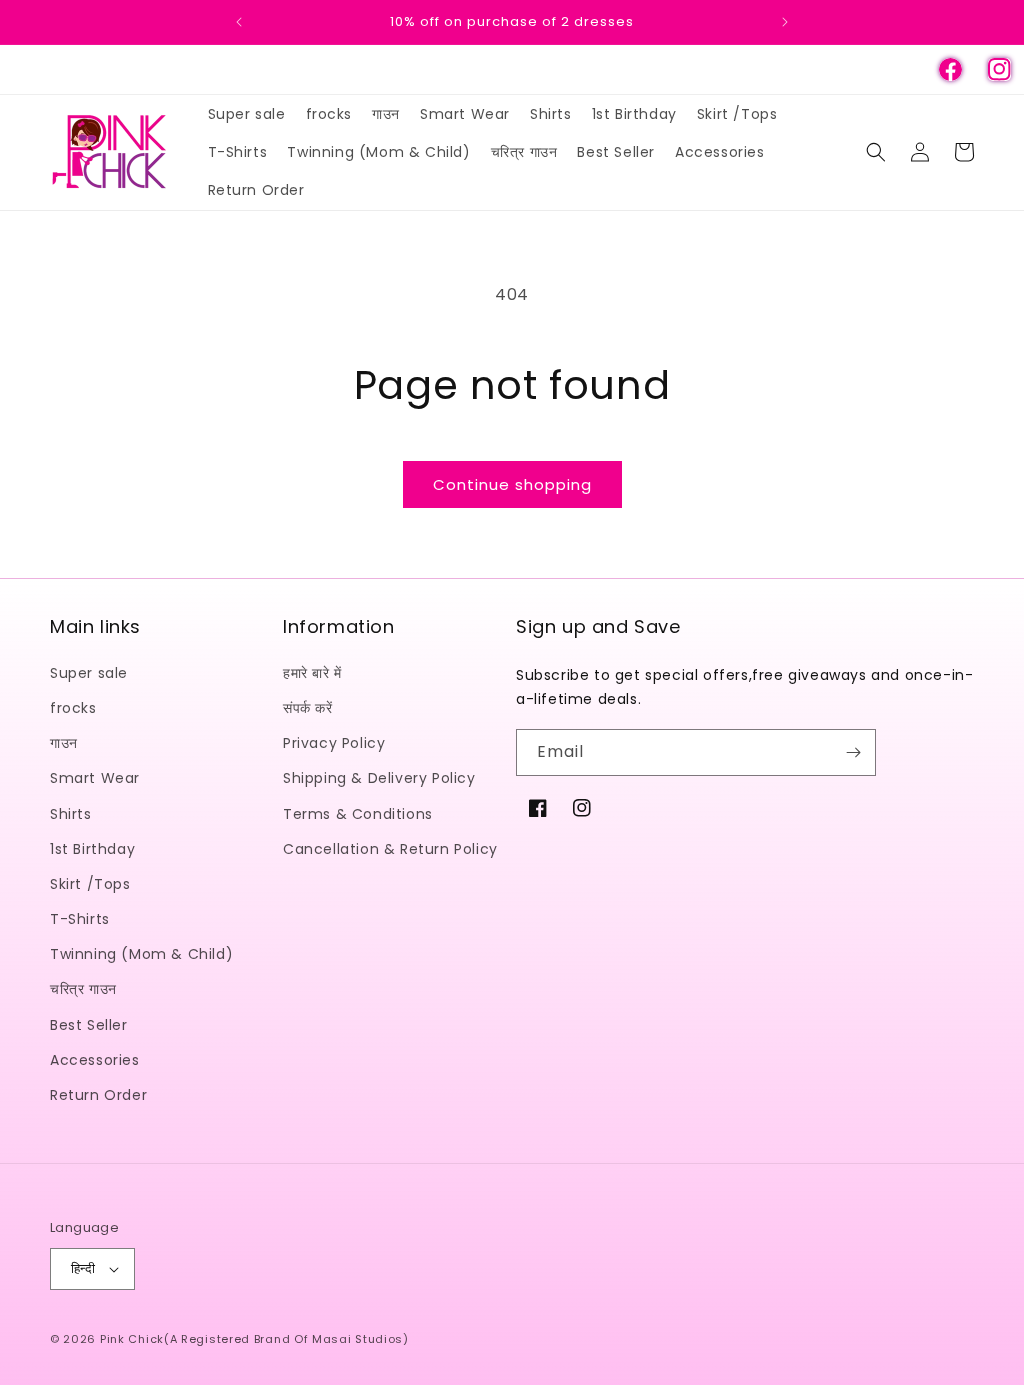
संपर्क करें (308, 708)
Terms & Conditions (358, 814)
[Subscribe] (853, 752)
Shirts (71, 814)
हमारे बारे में (312, 673)
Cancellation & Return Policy (390, 849)
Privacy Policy (334, 743)
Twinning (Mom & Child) (141, 954)
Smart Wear (95, 778)
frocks (73, 708)
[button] (876, 152)
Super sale (89, 673)
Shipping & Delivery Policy (379, 778)
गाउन (64, 743)
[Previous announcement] (239, 22)
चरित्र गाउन (83, 989)
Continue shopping (512, 484)
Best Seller (89, 1025)
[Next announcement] (785, 22)
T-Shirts (80, 919)
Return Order (98, 1095)
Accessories (95, 1060)
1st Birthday (92, 849)
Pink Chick (132, 1339)
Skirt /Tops (90, 884)
